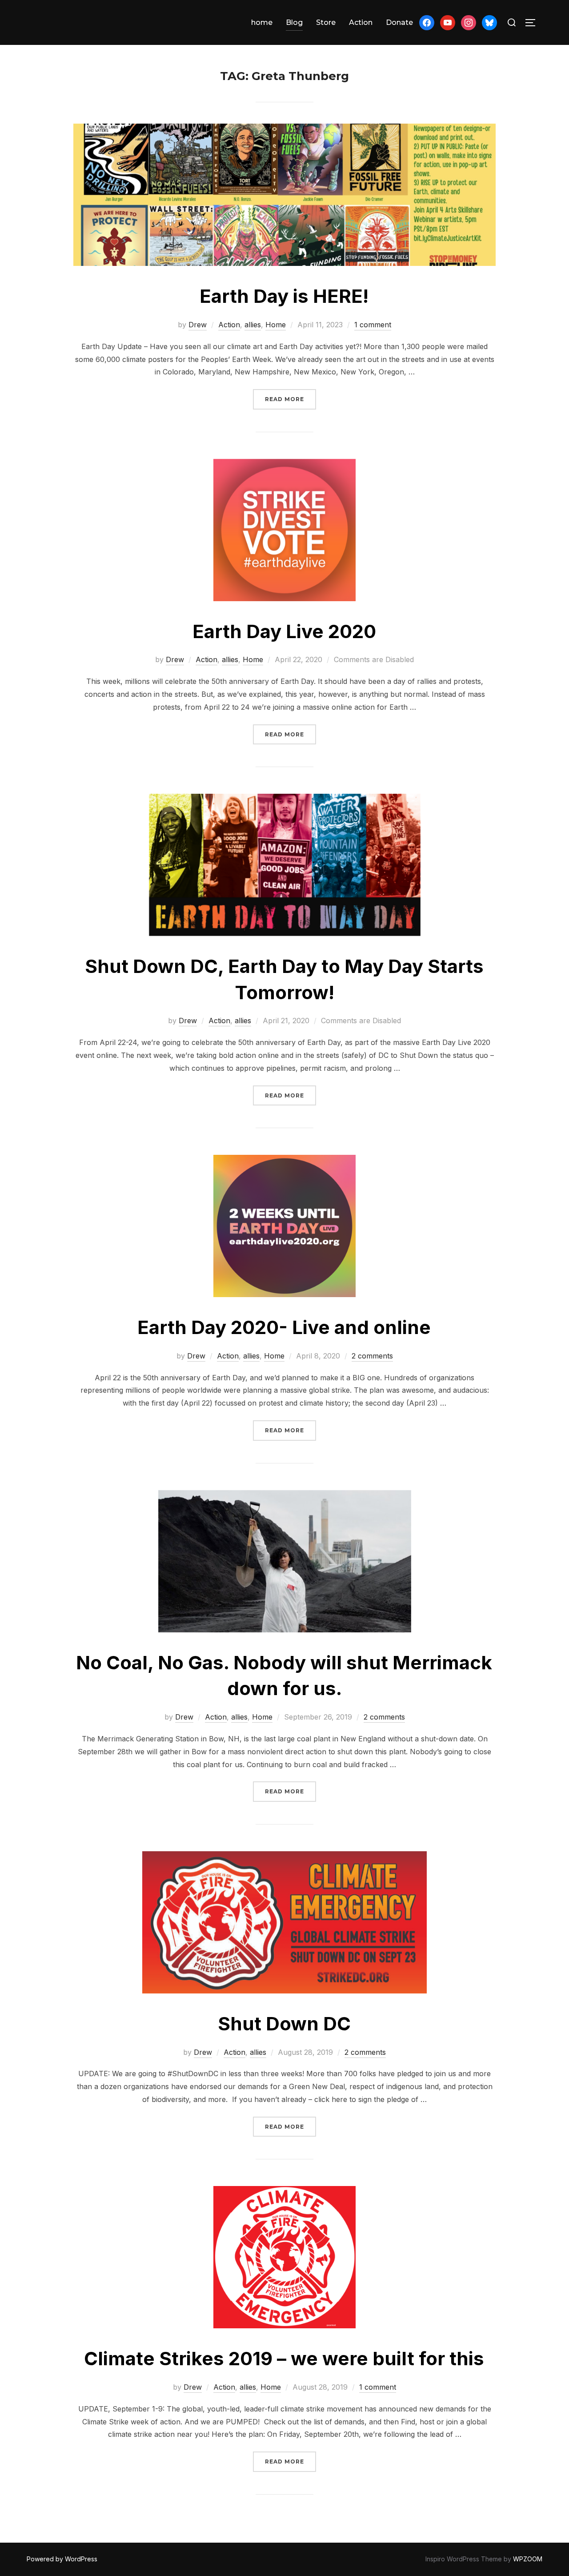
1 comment (373, 325)
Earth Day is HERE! (284, 296)
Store (326, 22)
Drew (198, 325)
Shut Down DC (284, 2023)
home (262, 22)
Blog (294, 22)
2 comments (372, 1356)
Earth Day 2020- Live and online (284, 1327)
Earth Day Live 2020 (284, 631)
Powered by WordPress (62, 2559)
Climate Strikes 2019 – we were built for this (284, 2358)
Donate (399, 22)
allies (253, 325)
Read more (291, 399)
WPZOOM (528, 2559)
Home (276, 325)
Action (361, 22)
